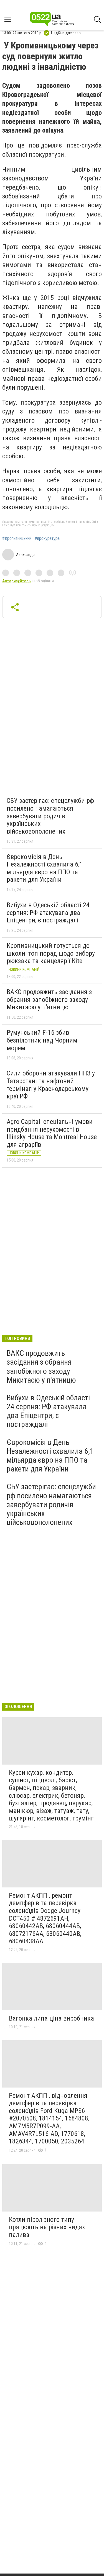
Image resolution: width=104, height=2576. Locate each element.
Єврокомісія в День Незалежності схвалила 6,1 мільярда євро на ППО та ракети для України (45, 868)
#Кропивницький (17, 539)
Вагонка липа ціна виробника (51, 2018)
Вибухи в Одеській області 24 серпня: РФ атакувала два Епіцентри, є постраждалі (48, 913)
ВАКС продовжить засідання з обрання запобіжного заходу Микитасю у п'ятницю (49, 999)
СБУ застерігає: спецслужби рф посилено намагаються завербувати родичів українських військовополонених (50, 816)
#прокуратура (47, 539)
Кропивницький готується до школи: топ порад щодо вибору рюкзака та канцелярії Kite (51, 953)
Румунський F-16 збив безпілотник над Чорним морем (42, 1040)
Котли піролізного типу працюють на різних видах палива (47, 2227)
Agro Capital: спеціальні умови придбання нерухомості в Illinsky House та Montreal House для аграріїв (52, 1133)
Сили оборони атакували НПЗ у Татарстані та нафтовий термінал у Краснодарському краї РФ (51, 1085)
